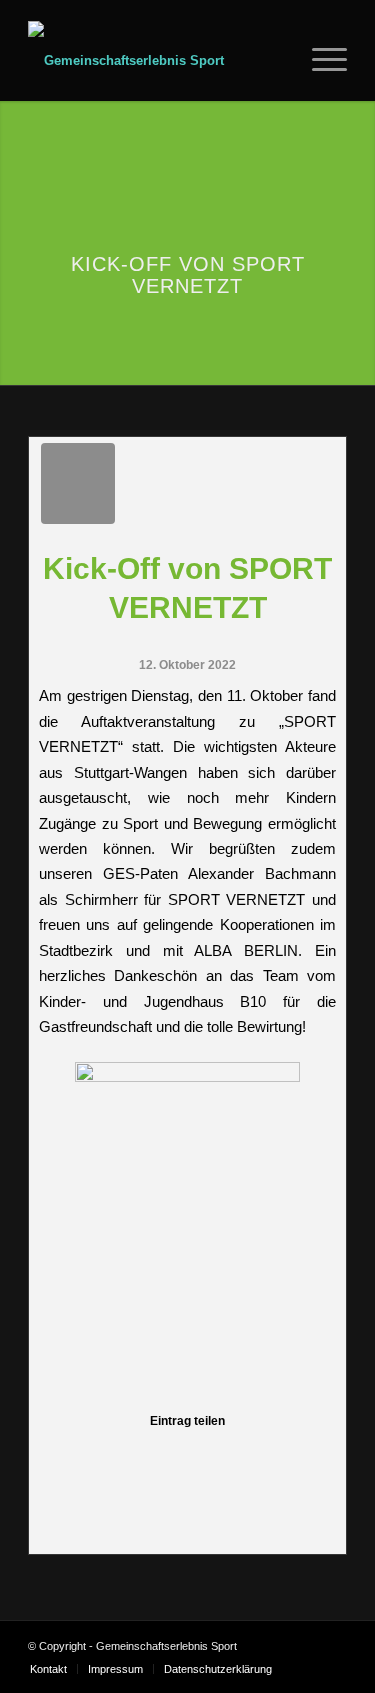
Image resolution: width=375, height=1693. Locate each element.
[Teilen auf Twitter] (88, 1455)
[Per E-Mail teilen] (319, 1455)
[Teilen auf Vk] (253, 1455)
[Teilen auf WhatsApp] (121, 1455)
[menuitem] (278, 61)
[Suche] (278, 61)
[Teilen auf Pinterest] (154, 1455)
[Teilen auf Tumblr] (220, 1455)
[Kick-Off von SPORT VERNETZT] (78, 483)
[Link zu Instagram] (332, 1646)
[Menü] (319, 61)
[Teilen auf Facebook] (55, 1455)
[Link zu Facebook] (302, 1646)
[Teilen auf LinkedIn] (187, 1455)
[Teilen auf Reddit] (286, 1455)
